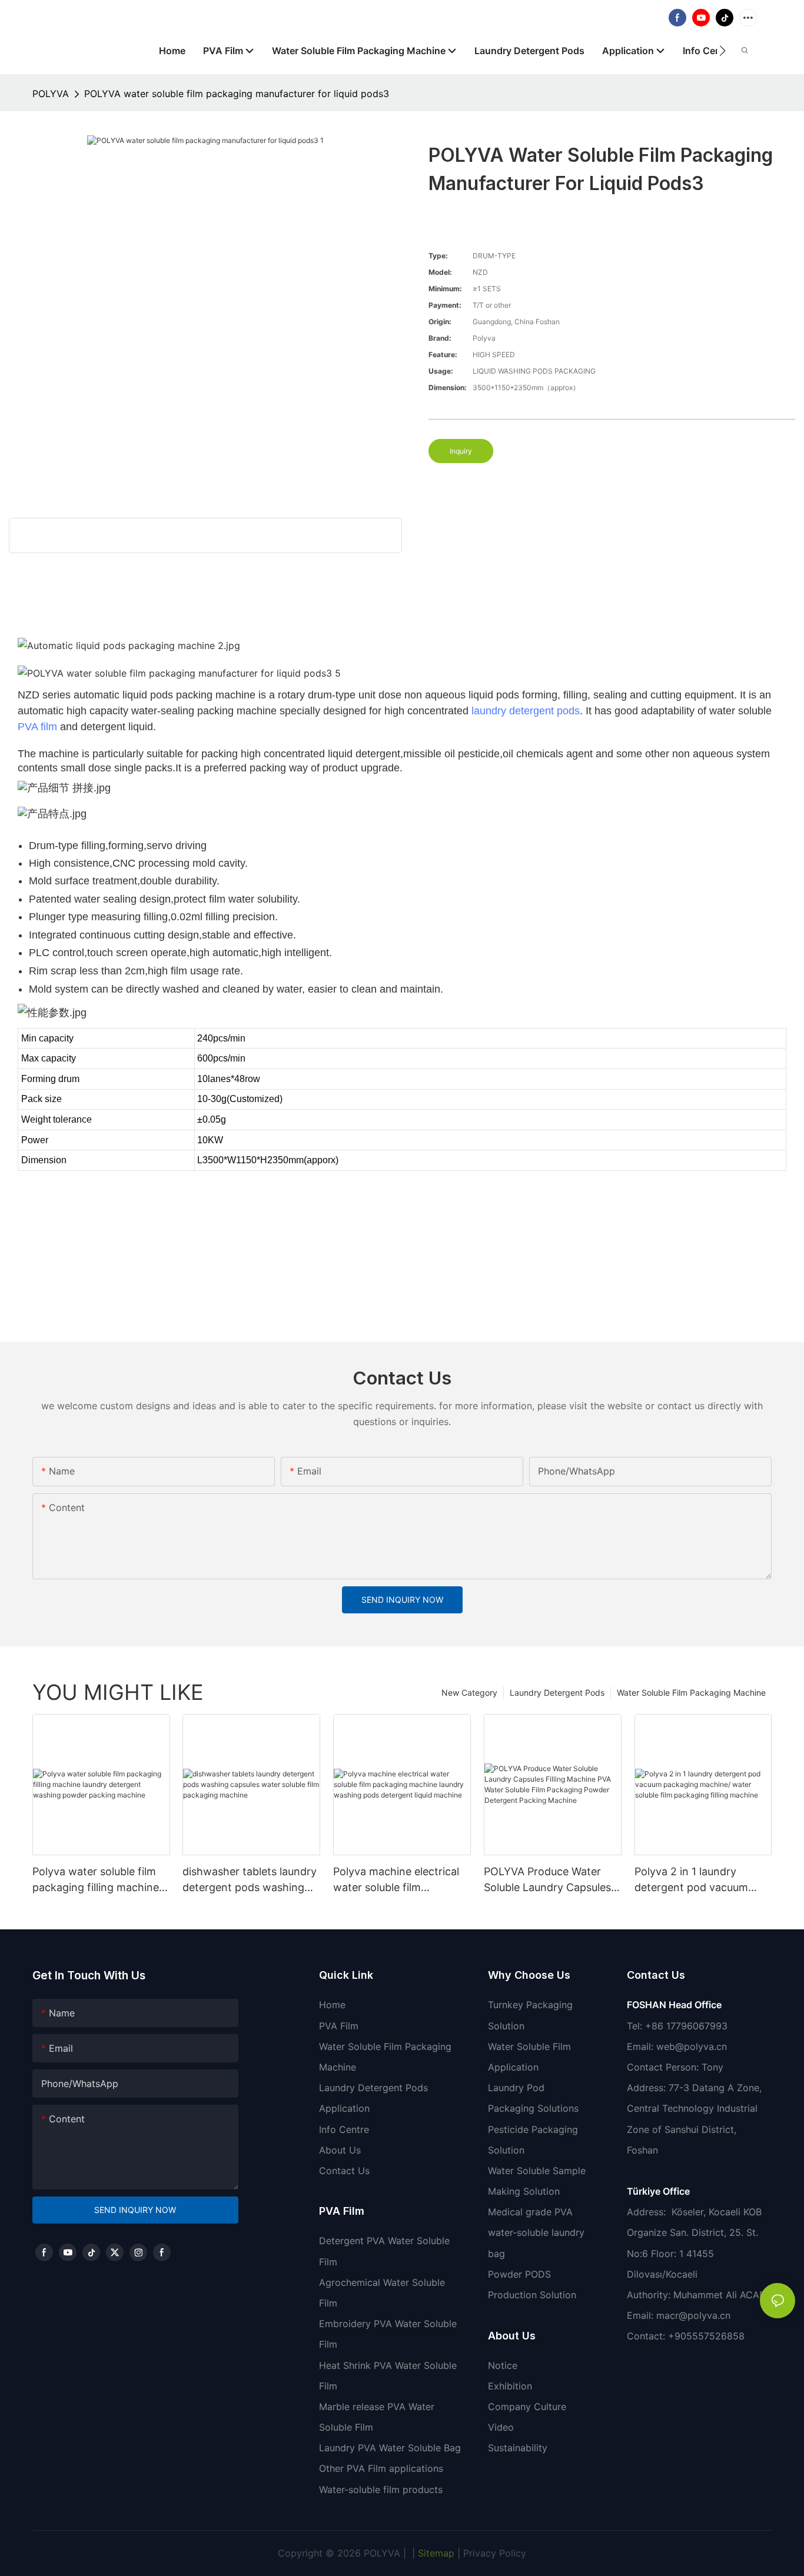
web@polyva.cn (692, 2046)
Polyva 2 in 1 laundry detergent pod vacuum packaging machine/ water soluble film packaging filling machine (701, 1880)
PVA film (37, 727)
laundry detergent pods (526, 711)
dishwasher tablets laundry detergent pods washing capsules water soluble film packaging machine (250, 1880)
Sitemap (435, 2553)
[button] (722, 51)
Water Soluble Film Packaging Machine (691, 1693)
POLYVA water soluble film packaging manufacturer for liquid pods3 (237, 94)
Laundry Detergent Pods (557, 1693)
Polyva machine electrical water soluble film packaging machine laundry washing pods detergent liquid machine (402, 1880)
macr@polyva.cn (695, 2315)
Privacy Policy (495, 2553)
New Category (469, 1693)
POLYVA (51, 94)
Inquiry (461, 451)
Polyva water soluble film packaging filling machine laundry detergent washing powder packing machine (99, 1880)
